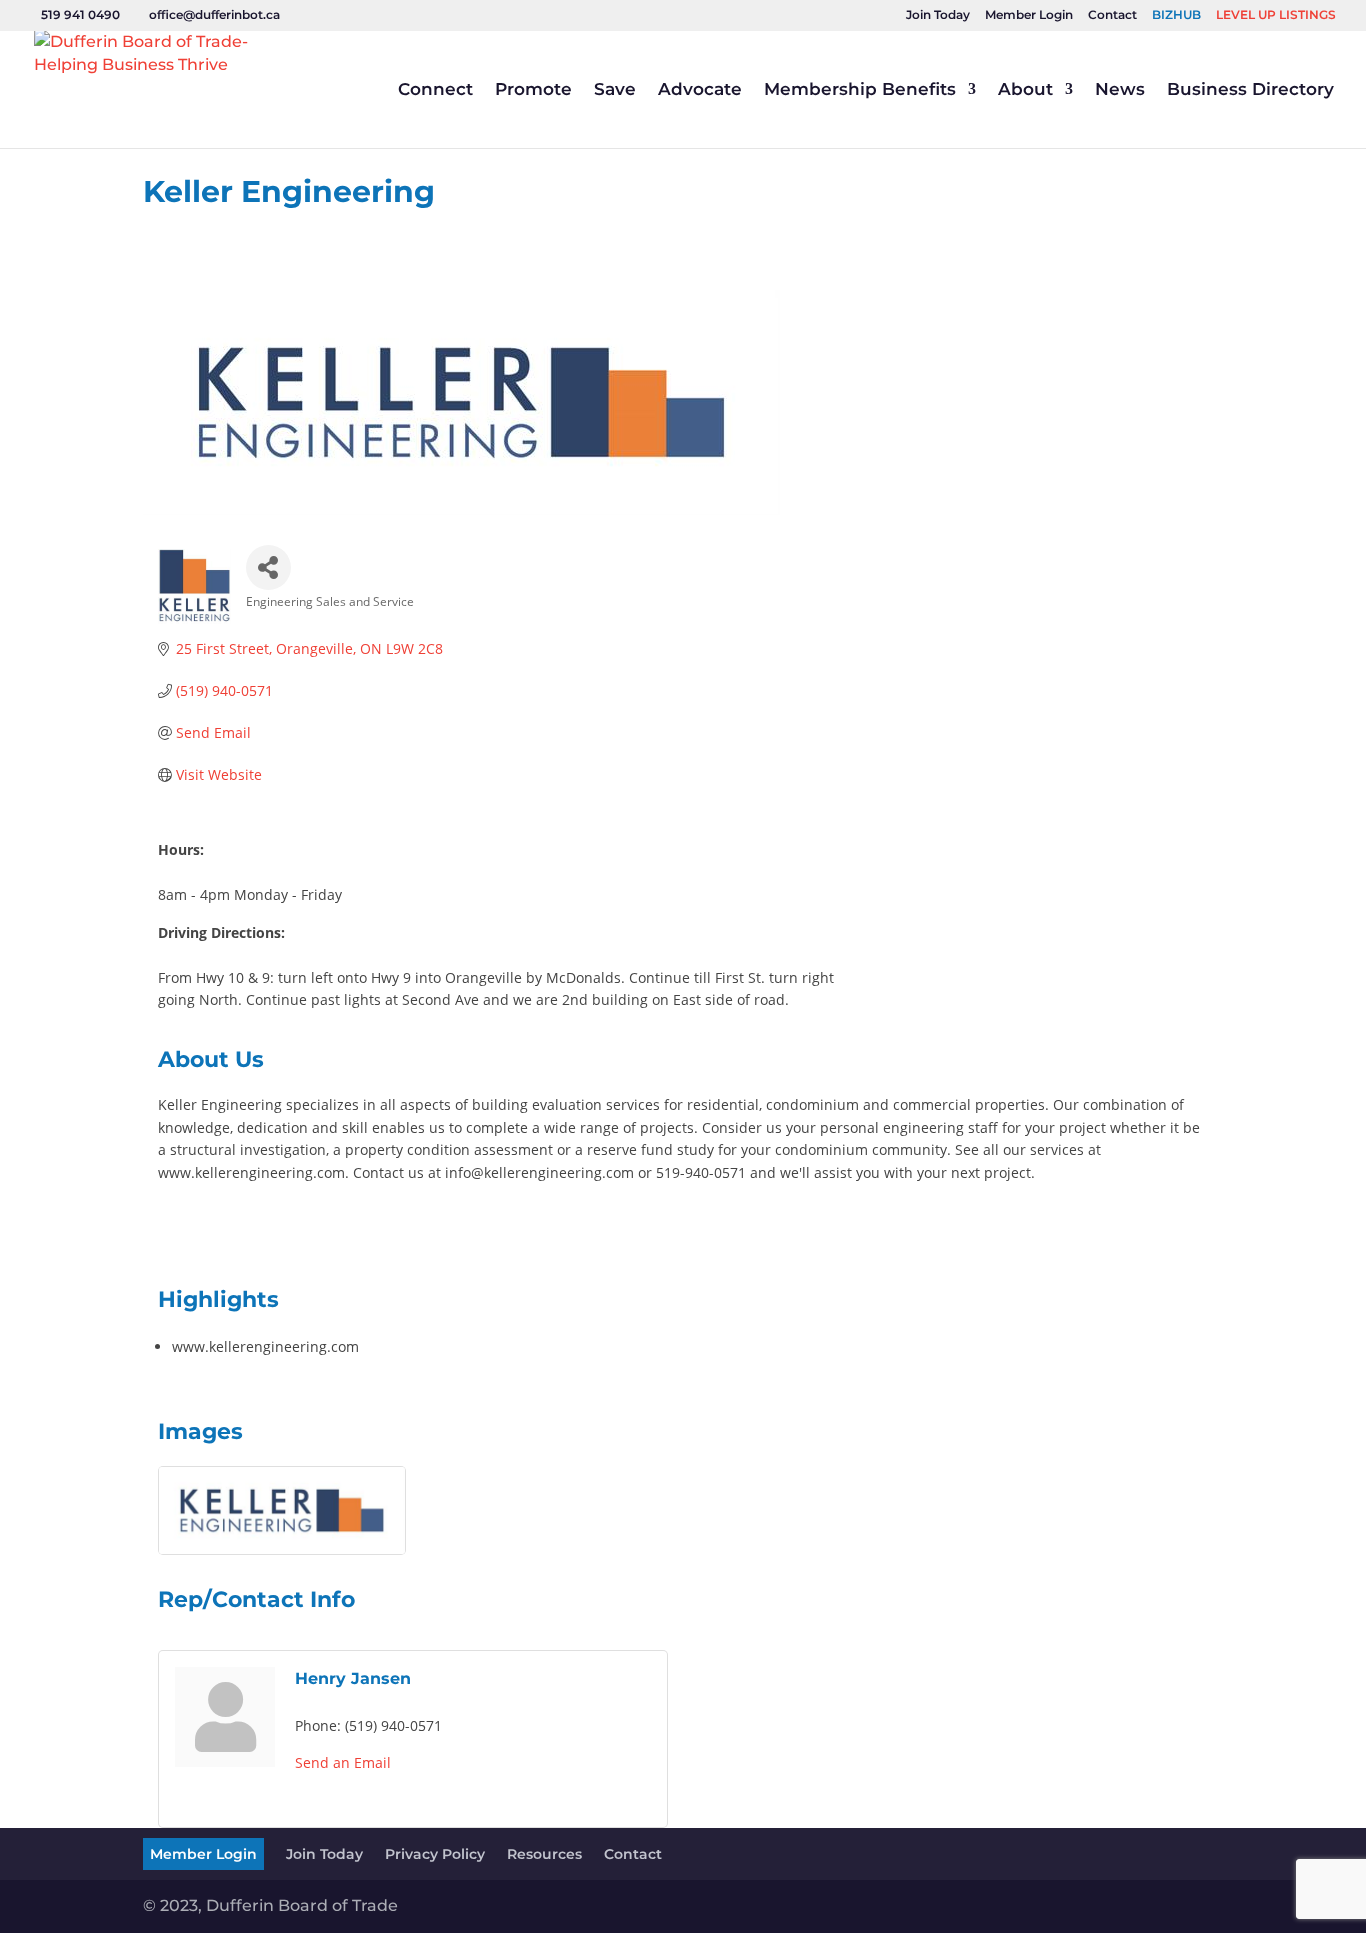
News (1120, 90)
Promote (533, 90)
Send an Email (343, 1762)
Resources (544, 1854)
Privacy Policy (435, 1854)
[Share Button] (268, 567)
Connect (435, 90)
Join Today (938, 15)
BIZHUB (1176, 15)
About (1025, 90)
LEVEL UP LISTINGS (1276, 15)
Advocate (700, 90)
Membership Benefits (860, 90)
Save (615, 90)
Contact (1112, 15)
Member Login (1029, 15)
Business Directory (1250, 90)
